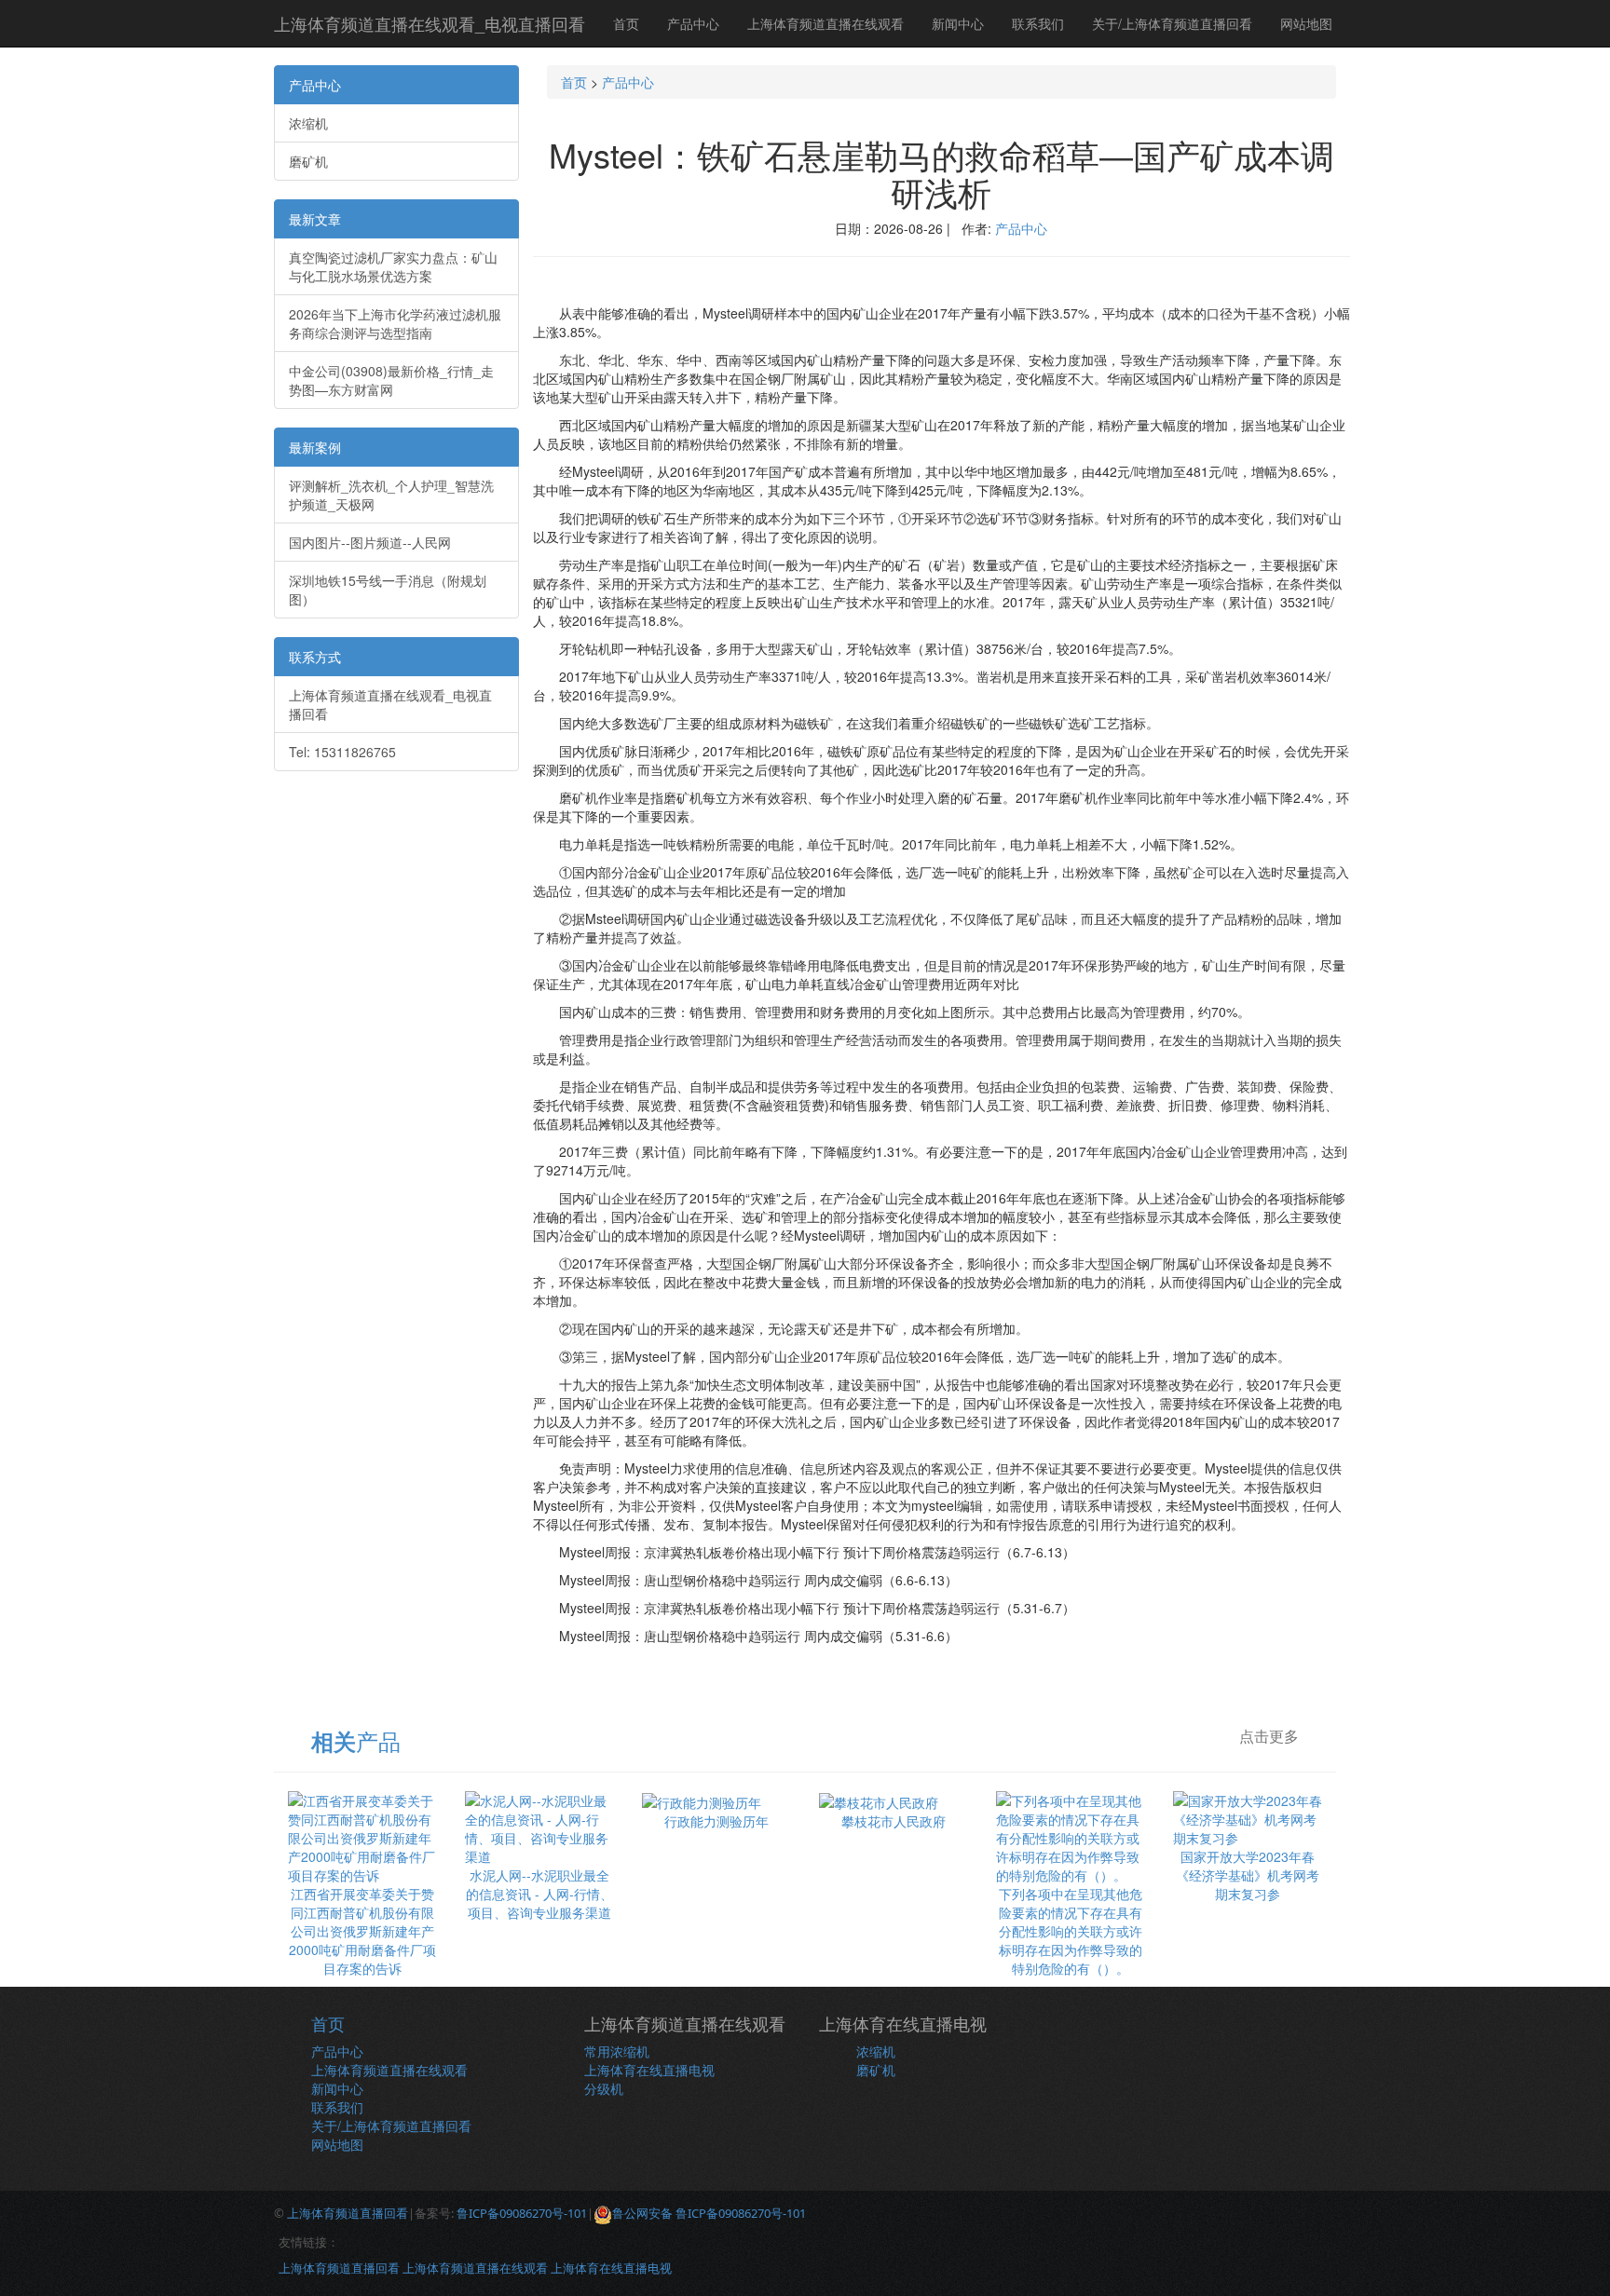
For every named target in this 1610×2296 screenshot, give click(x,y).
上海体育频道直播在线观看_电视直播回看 (430, 23)
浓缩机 (308, 123)
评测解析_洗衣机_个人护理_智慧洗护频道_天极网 (391, 495)
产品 (356, 1740)
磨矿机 (308, 161)
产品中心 (693, 23)
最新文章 (315, 219)
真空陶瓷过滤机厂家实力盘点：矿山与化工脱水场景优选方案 (393, 266)
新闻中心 (958, 23)
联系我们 (1038, 23)
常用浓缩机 (617, 2051)
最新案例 (315, 447)
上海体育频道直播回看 (348, 2213)
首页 (626, 23)
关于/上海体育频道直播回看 (1172, 23)
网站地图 (1306, 23)
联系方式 (315, 657)
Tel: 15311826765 (342, 752)
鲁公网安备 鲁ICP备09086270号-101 (709, 2213)
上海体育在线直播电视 (649, 2070)
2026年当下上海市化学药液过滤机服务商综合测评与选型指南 (395, 323)
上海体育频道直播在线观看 (825, 23)
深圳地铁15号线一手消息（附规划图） (388, 590)
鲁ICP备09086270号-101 (522, 2213)
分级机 (604, 2088)
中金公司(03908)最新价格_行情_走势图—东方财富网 (391, 380)
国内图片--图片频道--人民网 (370, 542)
